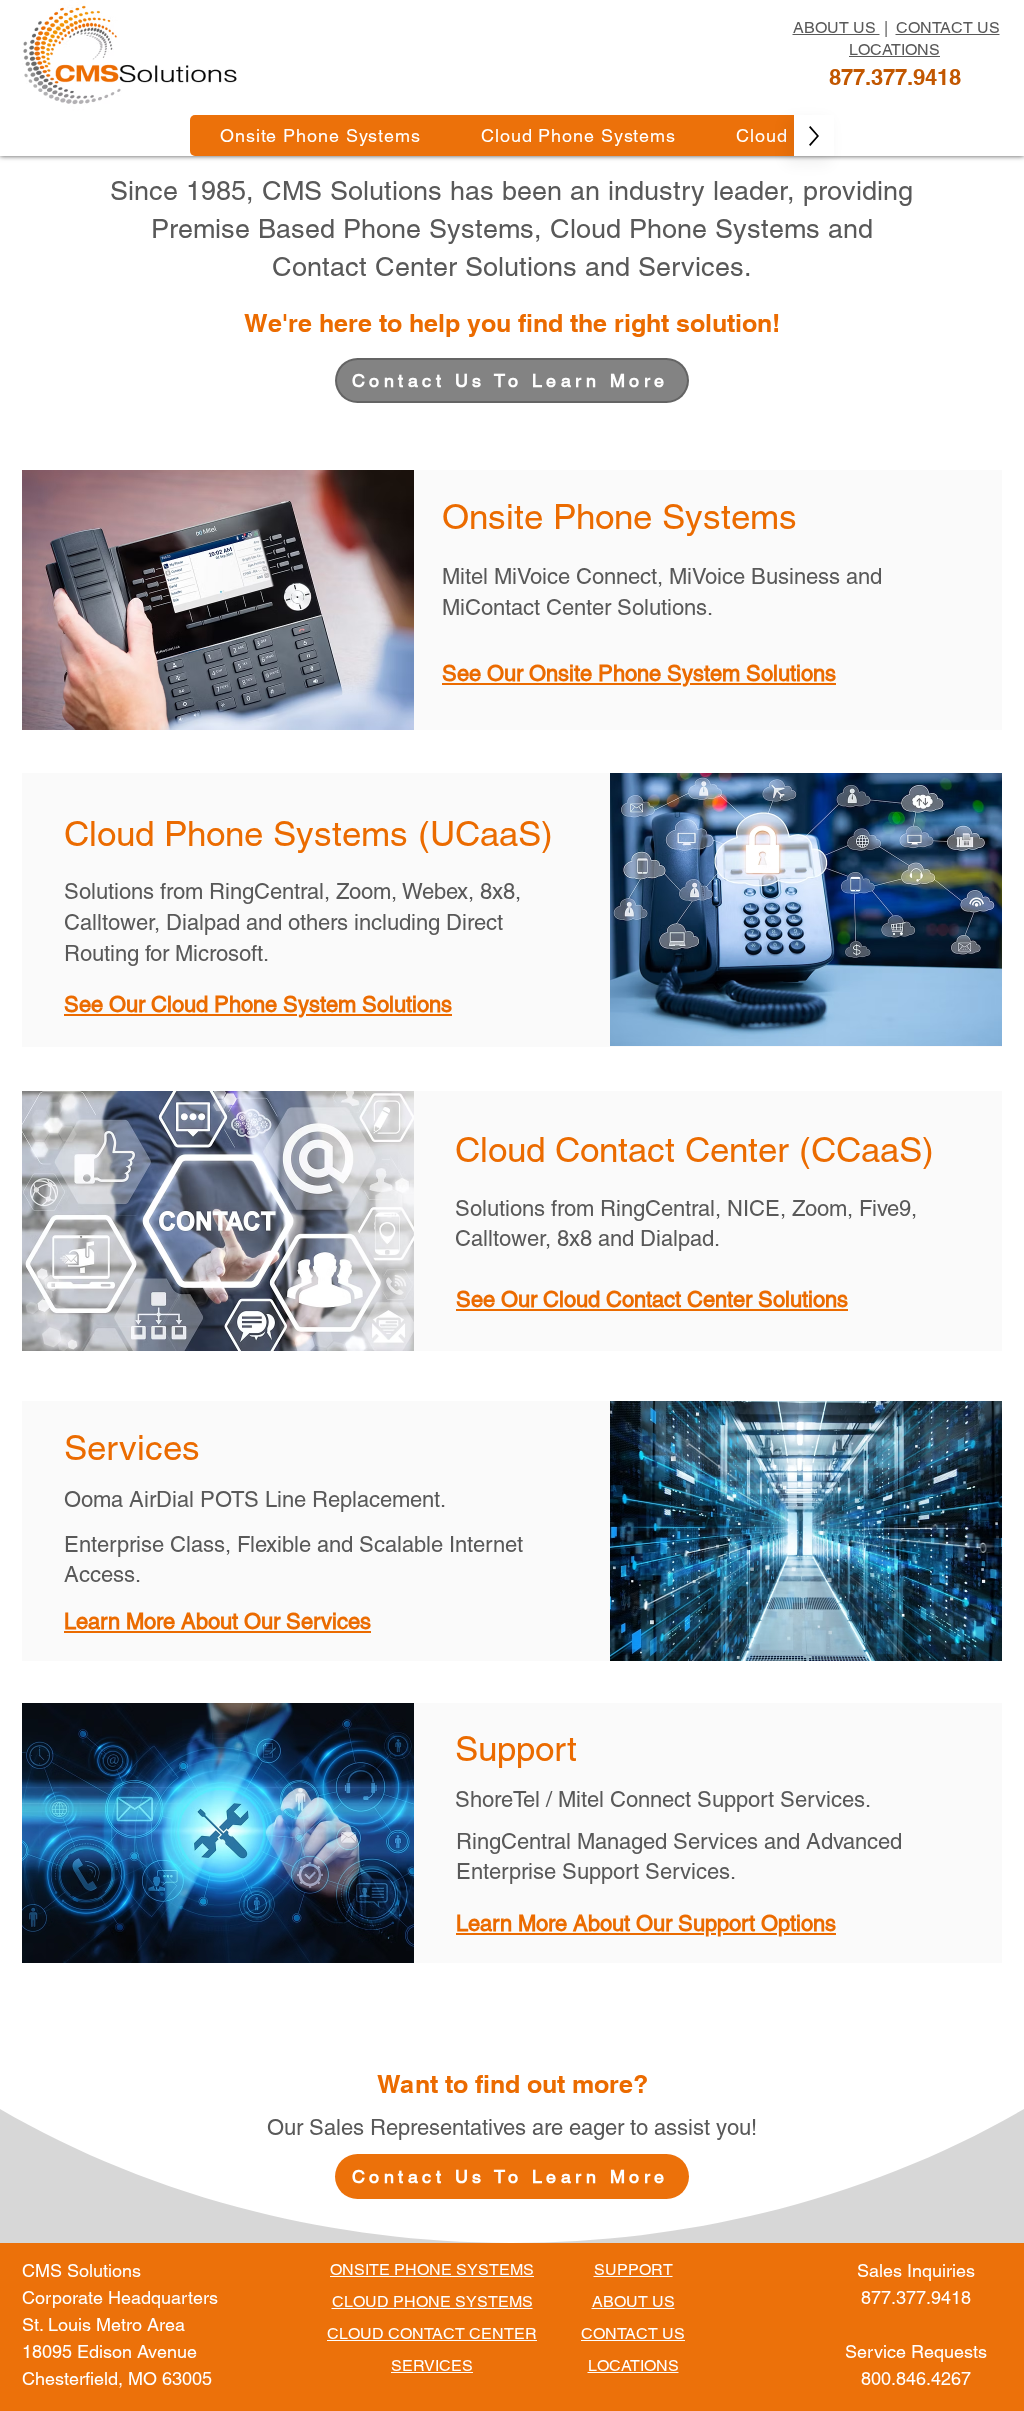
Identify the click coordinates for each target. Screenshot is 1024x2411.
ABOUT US (836, 27)
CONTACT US (948, 27)
